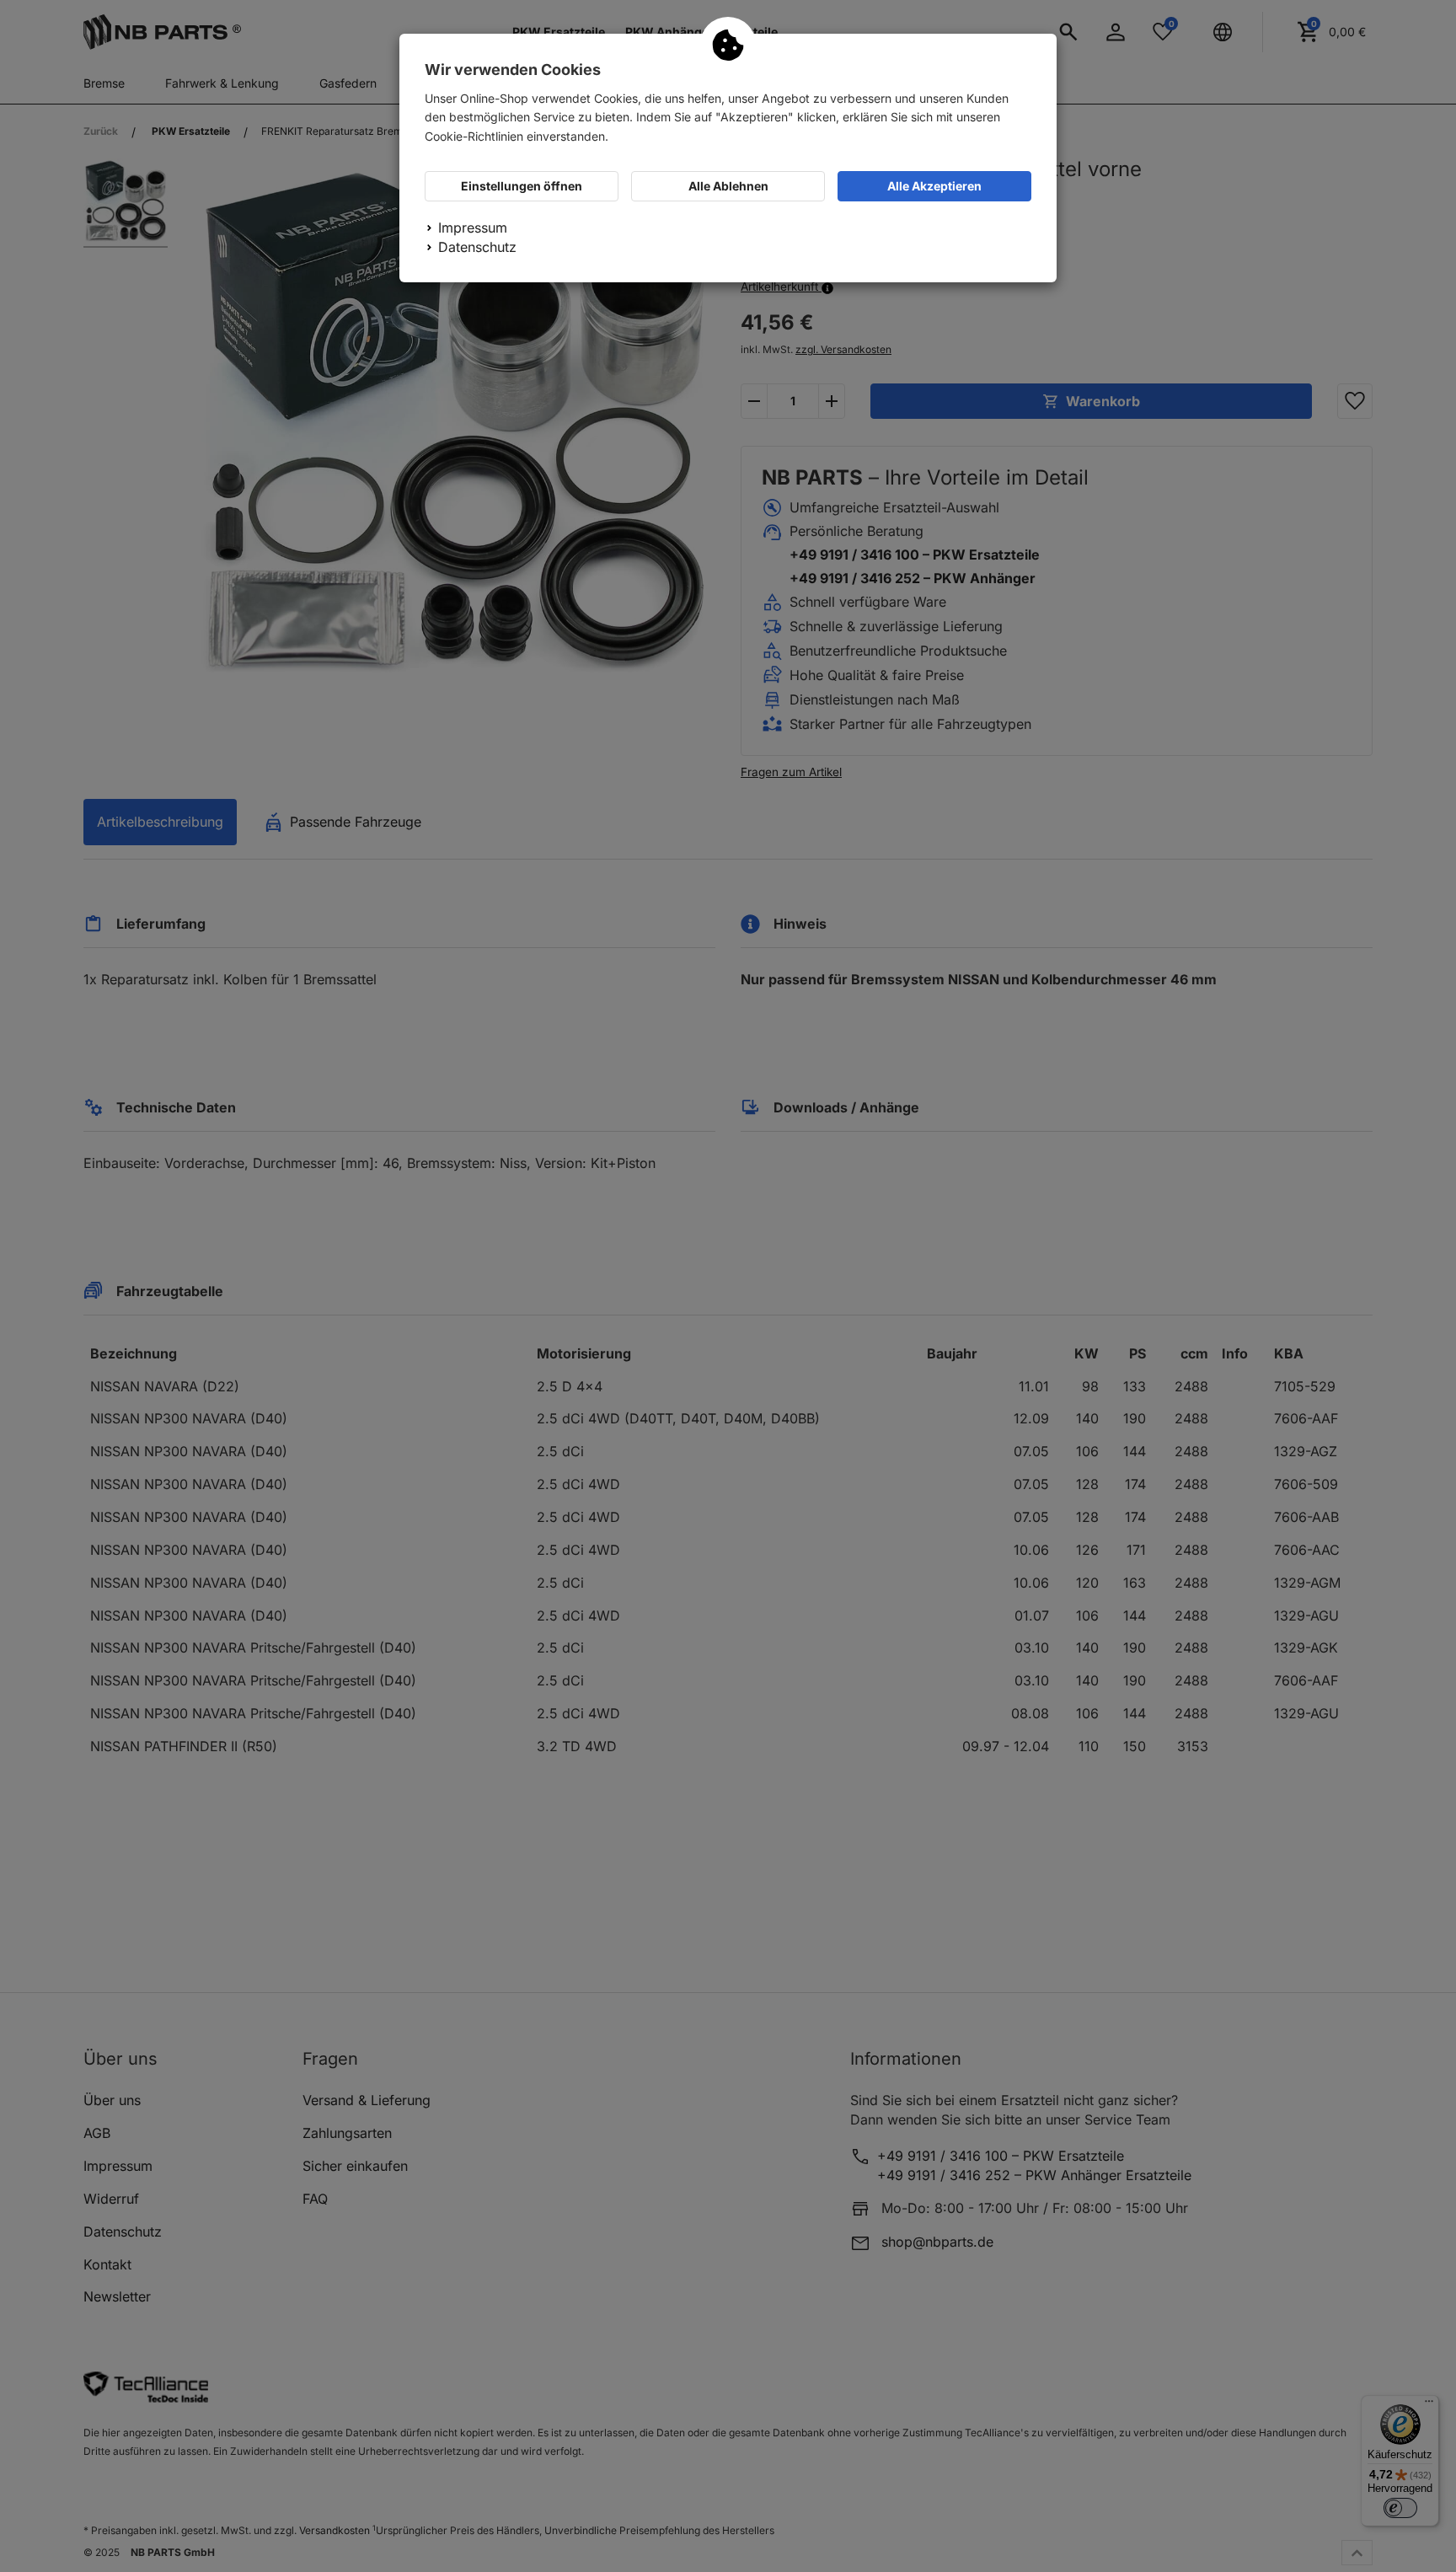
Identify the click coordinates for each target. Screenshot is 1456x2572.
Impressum (473, 228)
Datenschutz (477, 247)
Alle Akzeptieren (934, 186)
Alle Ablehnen (728, 186)
